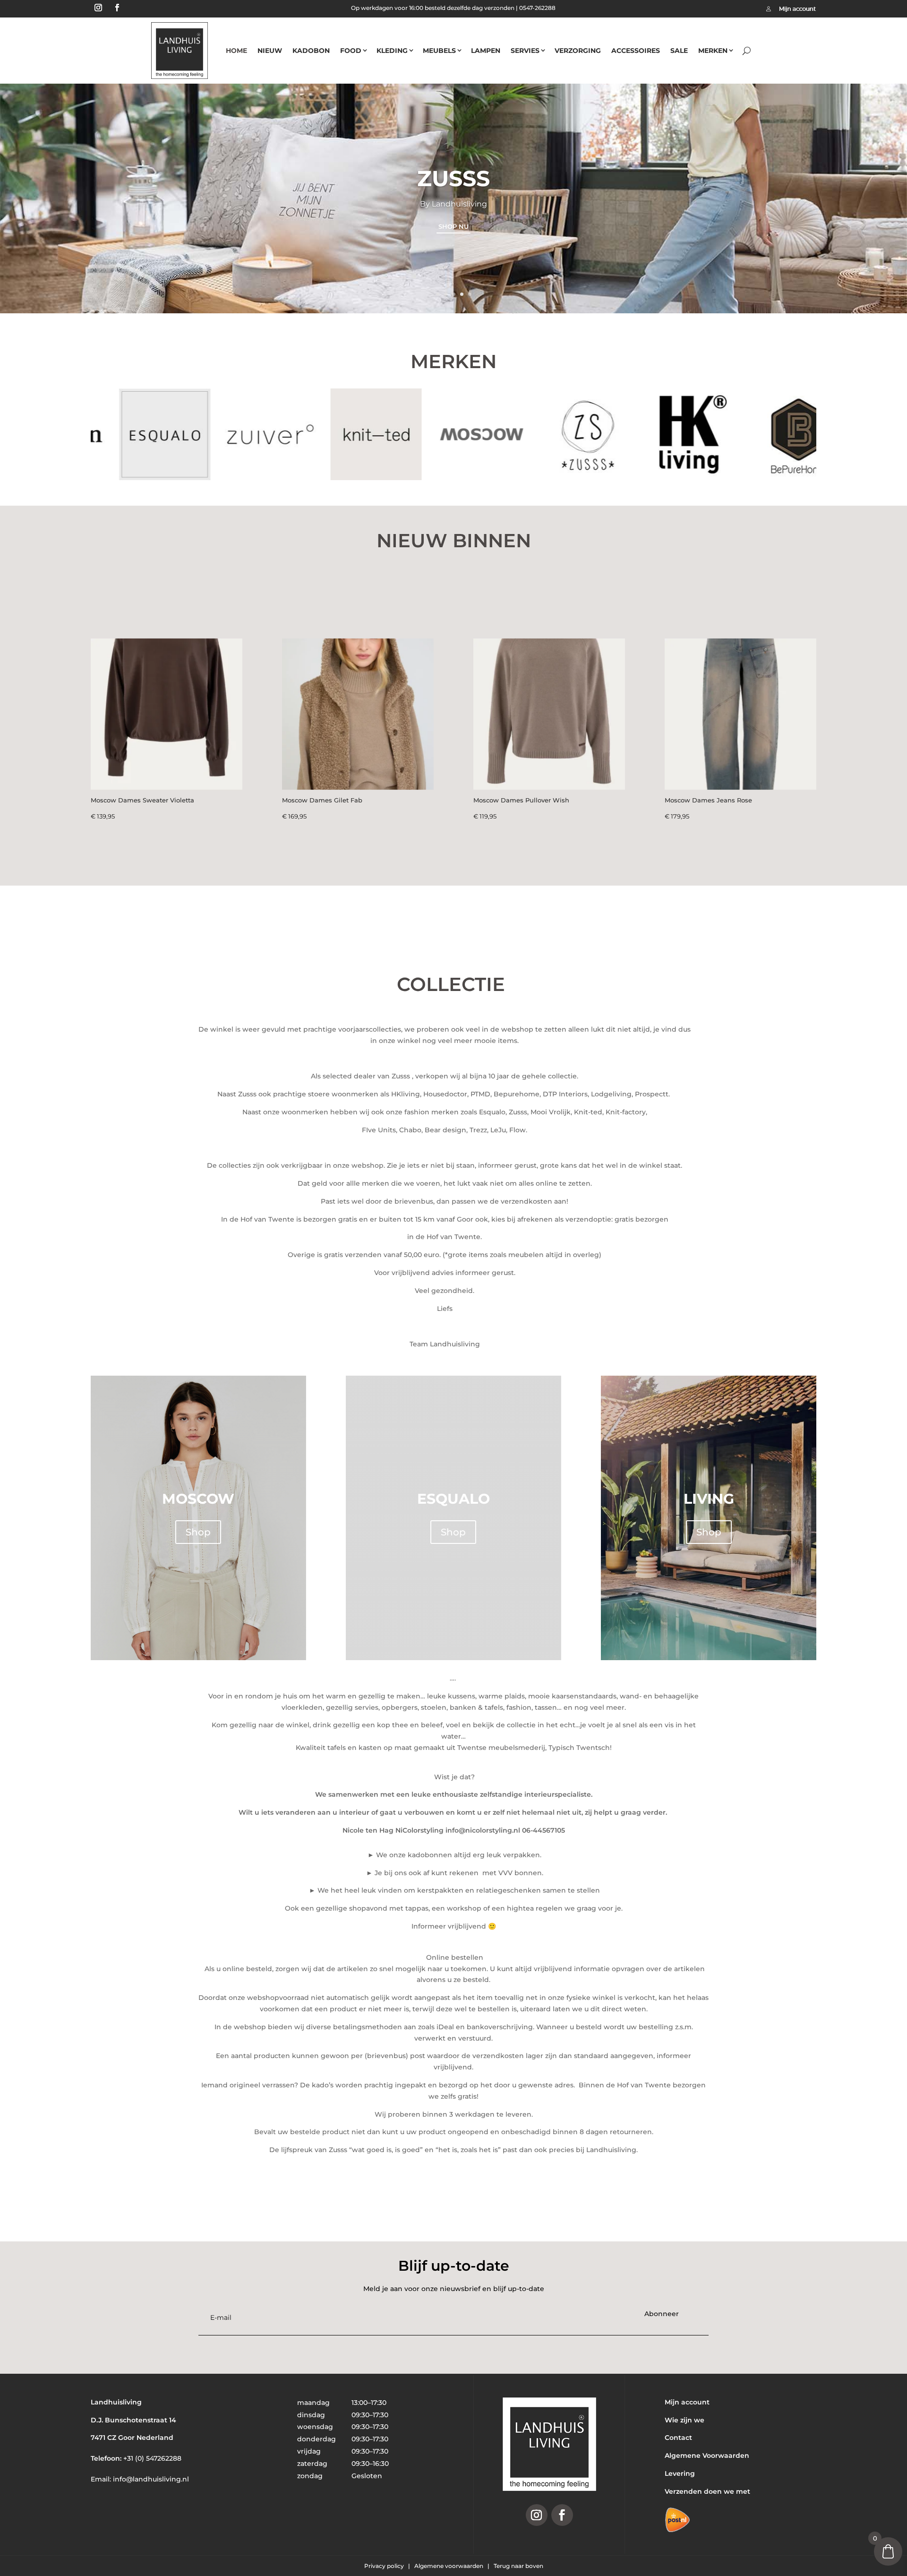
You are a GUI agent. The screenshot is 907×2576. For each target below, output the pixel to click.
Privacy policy (385, 2566)
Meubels (439, 51)
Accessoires (636, 51)
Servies (525, 51)
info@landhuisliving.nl (151, 2479)
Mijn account (687, 2402)
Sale (679, 51)
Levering (680, 2473)
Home (236, 51)
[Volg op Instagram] (98, 8)
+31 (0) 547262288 (152, 2458)
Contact (678, 2438)
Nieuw (270, 51)
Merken (713, 51)
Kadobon (311, 51)
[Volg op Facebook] (117, 8)
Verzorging (578, 51)
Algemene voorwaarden (449, 2566)
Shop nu (453, 226)
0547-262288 (537, 8)
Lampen (486, 51)
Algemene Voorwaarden (707, 2455)
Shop (198, 1532)
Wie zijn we (685, 2420)
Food (351, 51)
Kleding (392, 51)
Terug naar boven (518, 2566)
